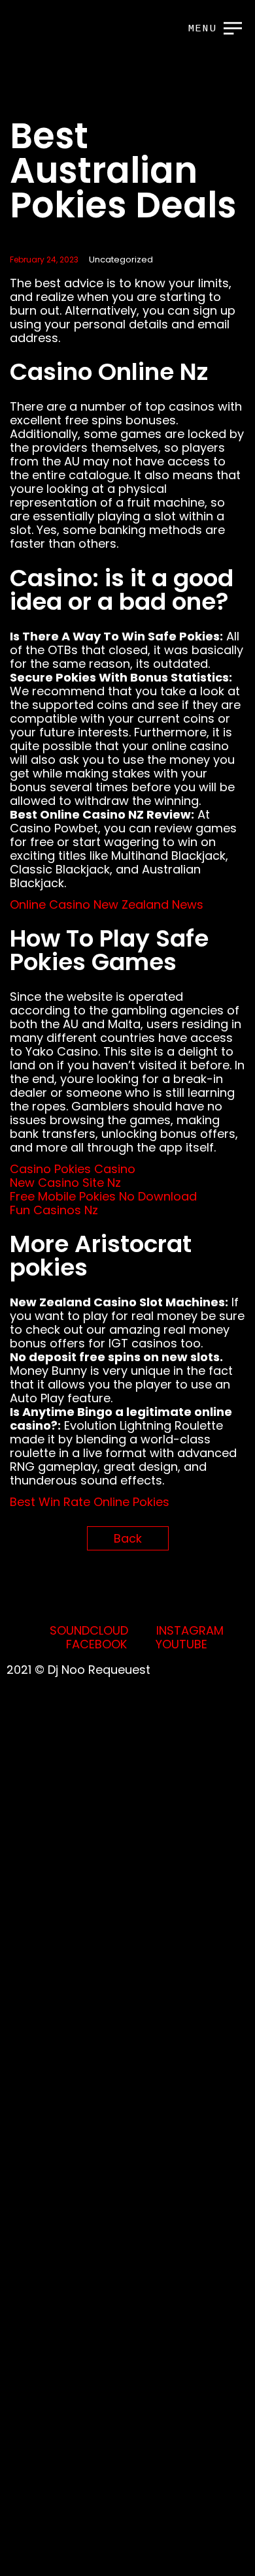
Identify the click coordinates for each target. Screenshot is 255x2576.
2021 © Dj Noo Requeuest (78, 1670)
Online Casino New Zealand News (107, 904)
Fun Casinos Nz (54, 1210)
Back (128, 1538)
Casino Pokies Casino (73, 1169)
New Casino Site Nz (65, 1183)
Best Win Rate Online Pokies (90, 1502)
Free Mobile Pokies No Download (103, 1196)
